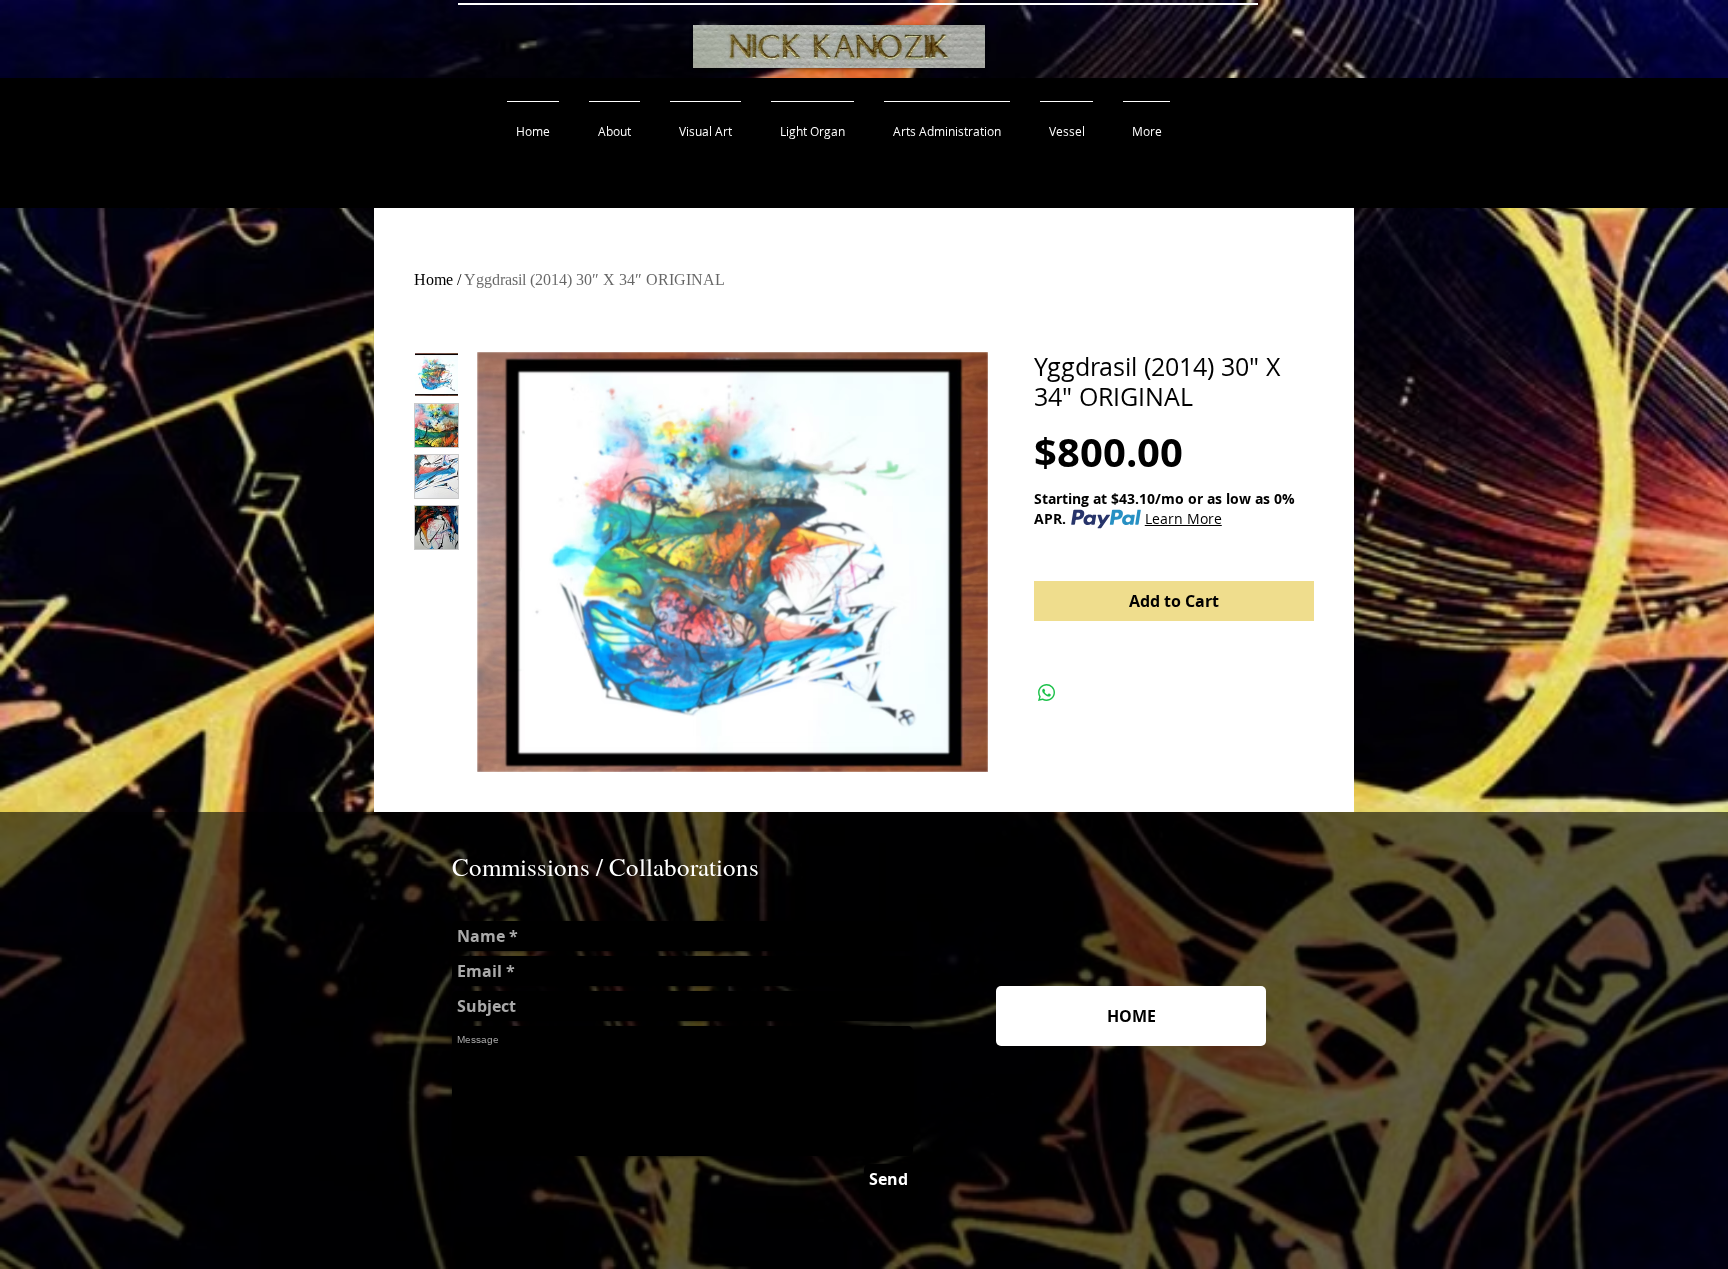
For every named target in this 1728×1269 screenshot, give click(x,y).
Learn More (1183, 518)
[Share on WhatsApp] (1047, 693)
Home (433, 279)
